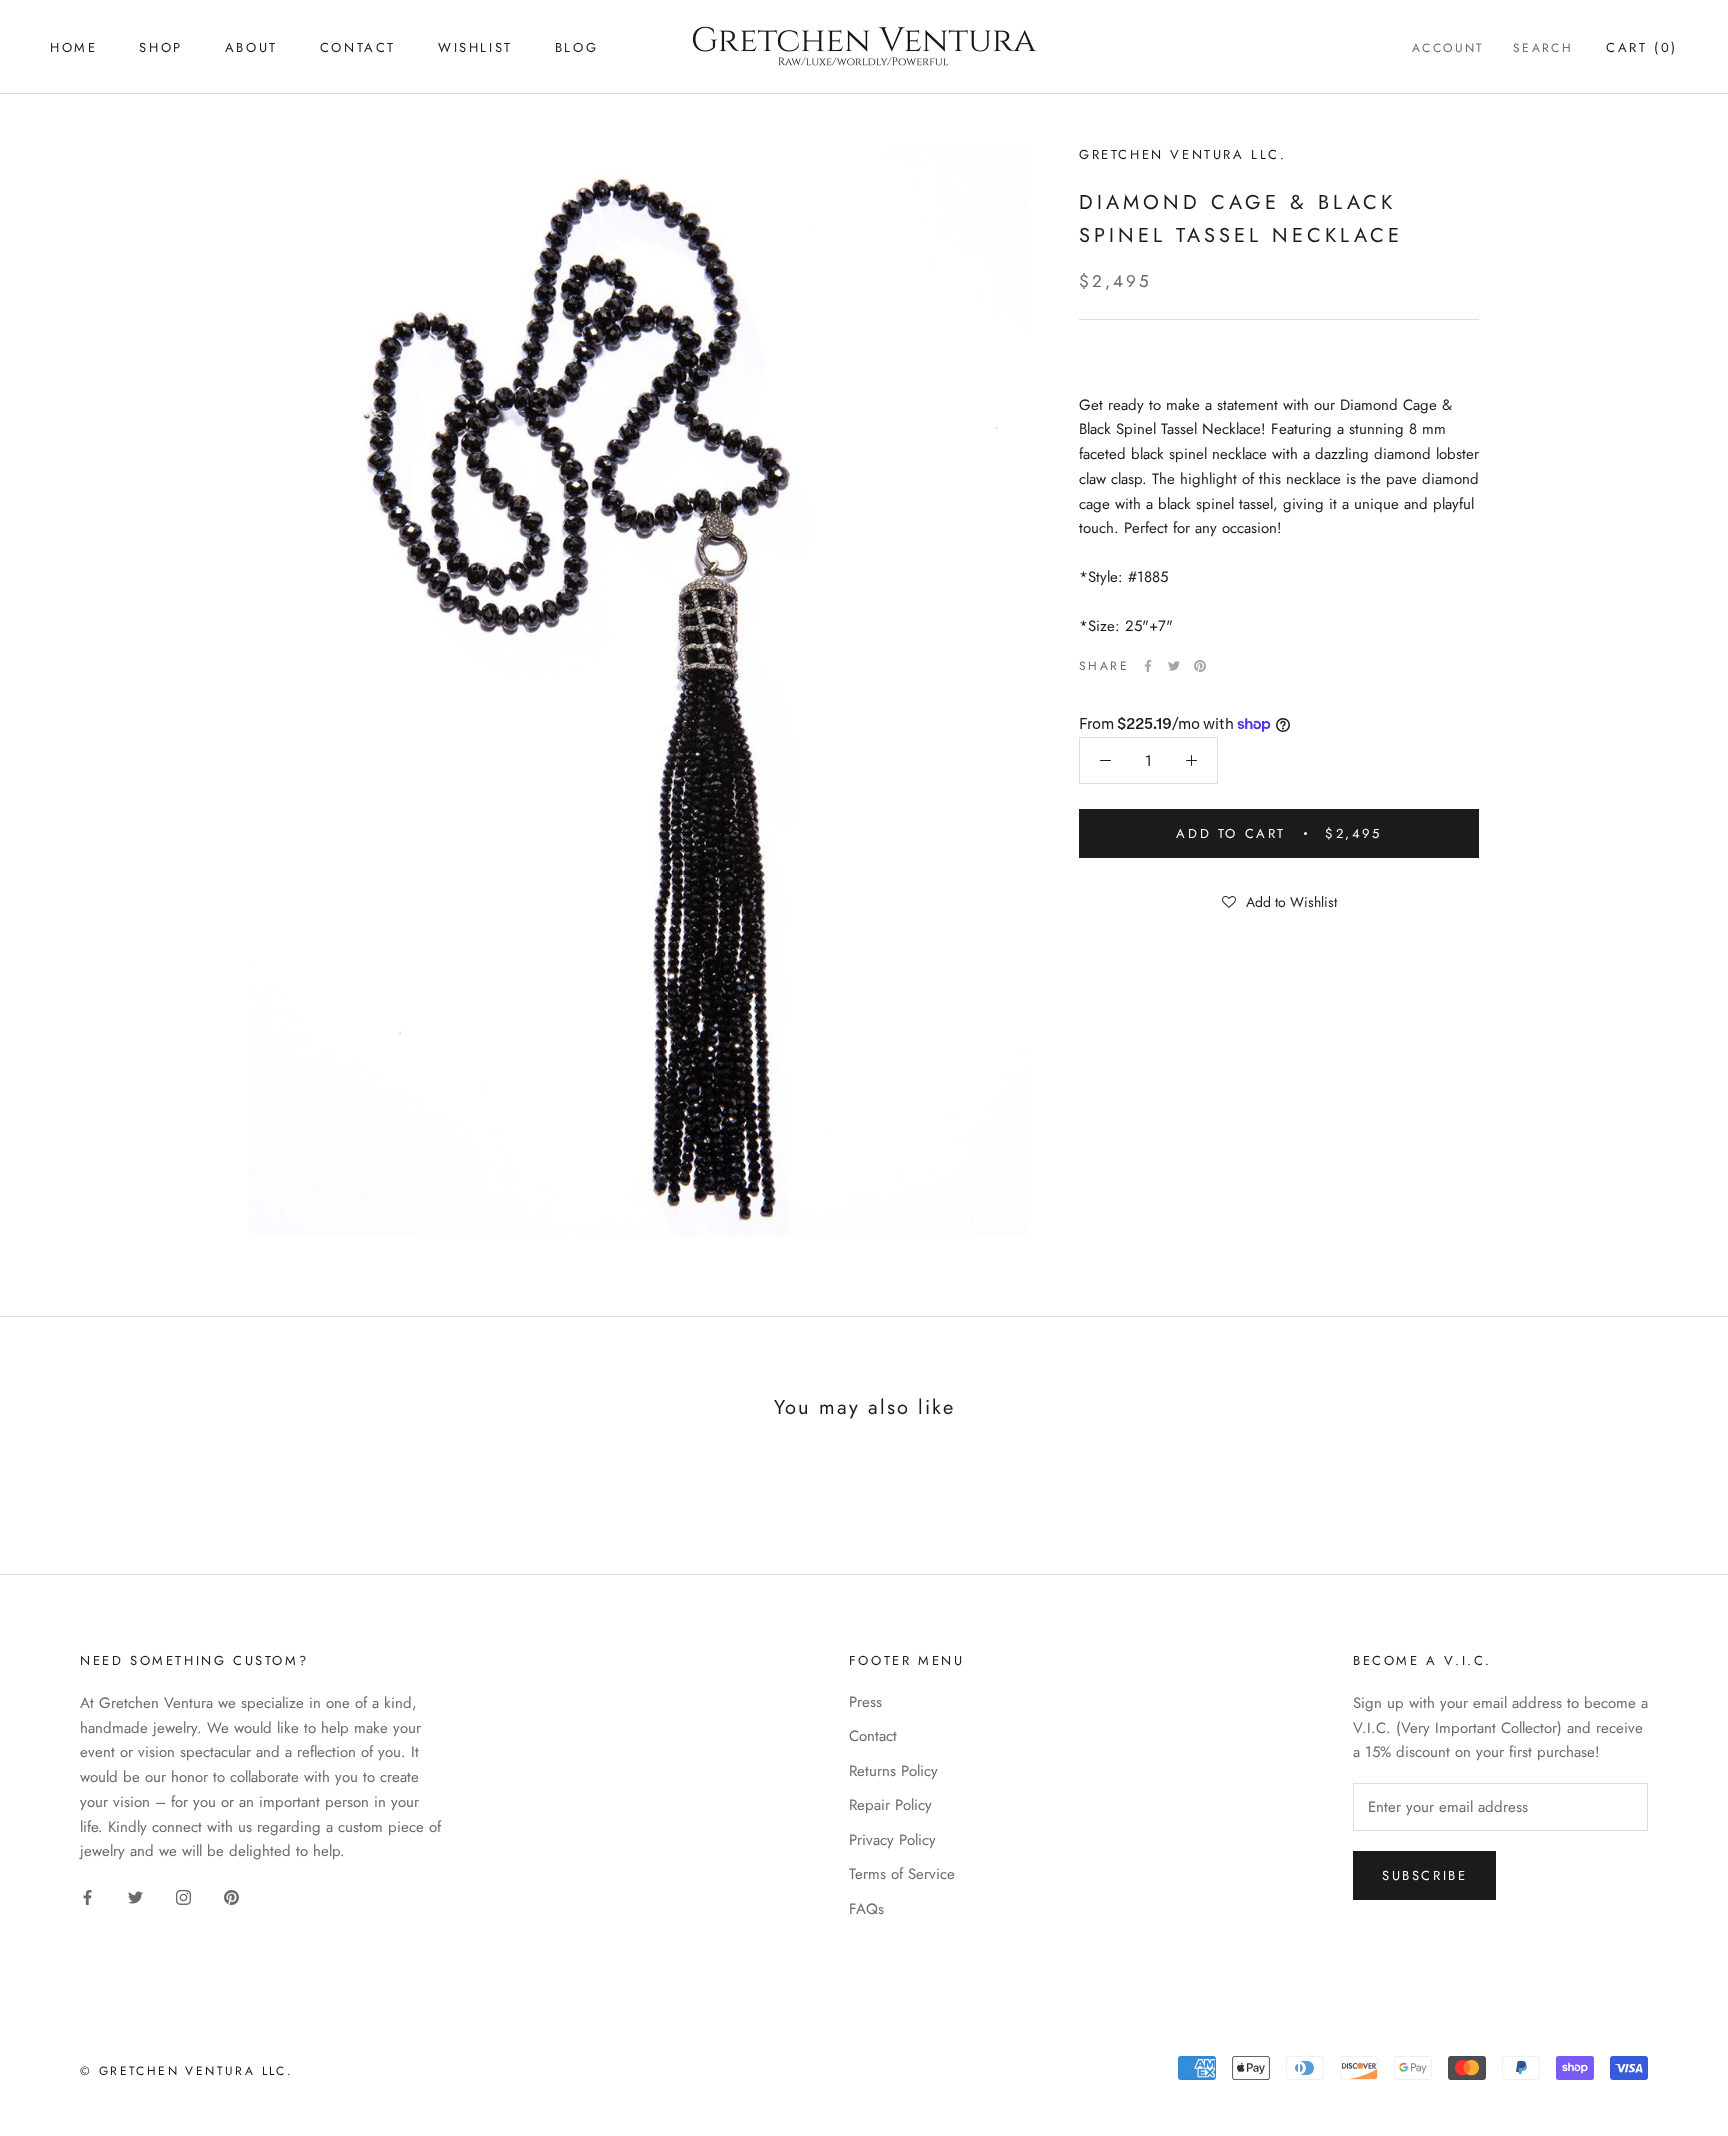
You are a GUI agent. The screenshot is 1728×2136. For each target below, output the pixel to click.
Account (1448, 48)
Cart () (1642, 47)
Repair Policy (890, 1805)
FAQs (866, 1909)
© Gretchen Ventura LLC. (186, 2071)
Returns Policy (893, 1771)
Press (865, 1702)
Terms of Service (902, 1874)
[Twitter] (1174, 666)
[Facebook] (1148, 666)
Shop (160, 47)
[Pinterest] (1200, 666)
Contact (358, 47)
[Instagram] (183, 1896)
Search (1543, 48)
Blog (576, 47)
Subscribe (1424, 1875)
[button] (1279, 901)
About (251, 47)
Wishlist (475, 47)
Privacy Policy (892, 1840)
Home (73, 47)
